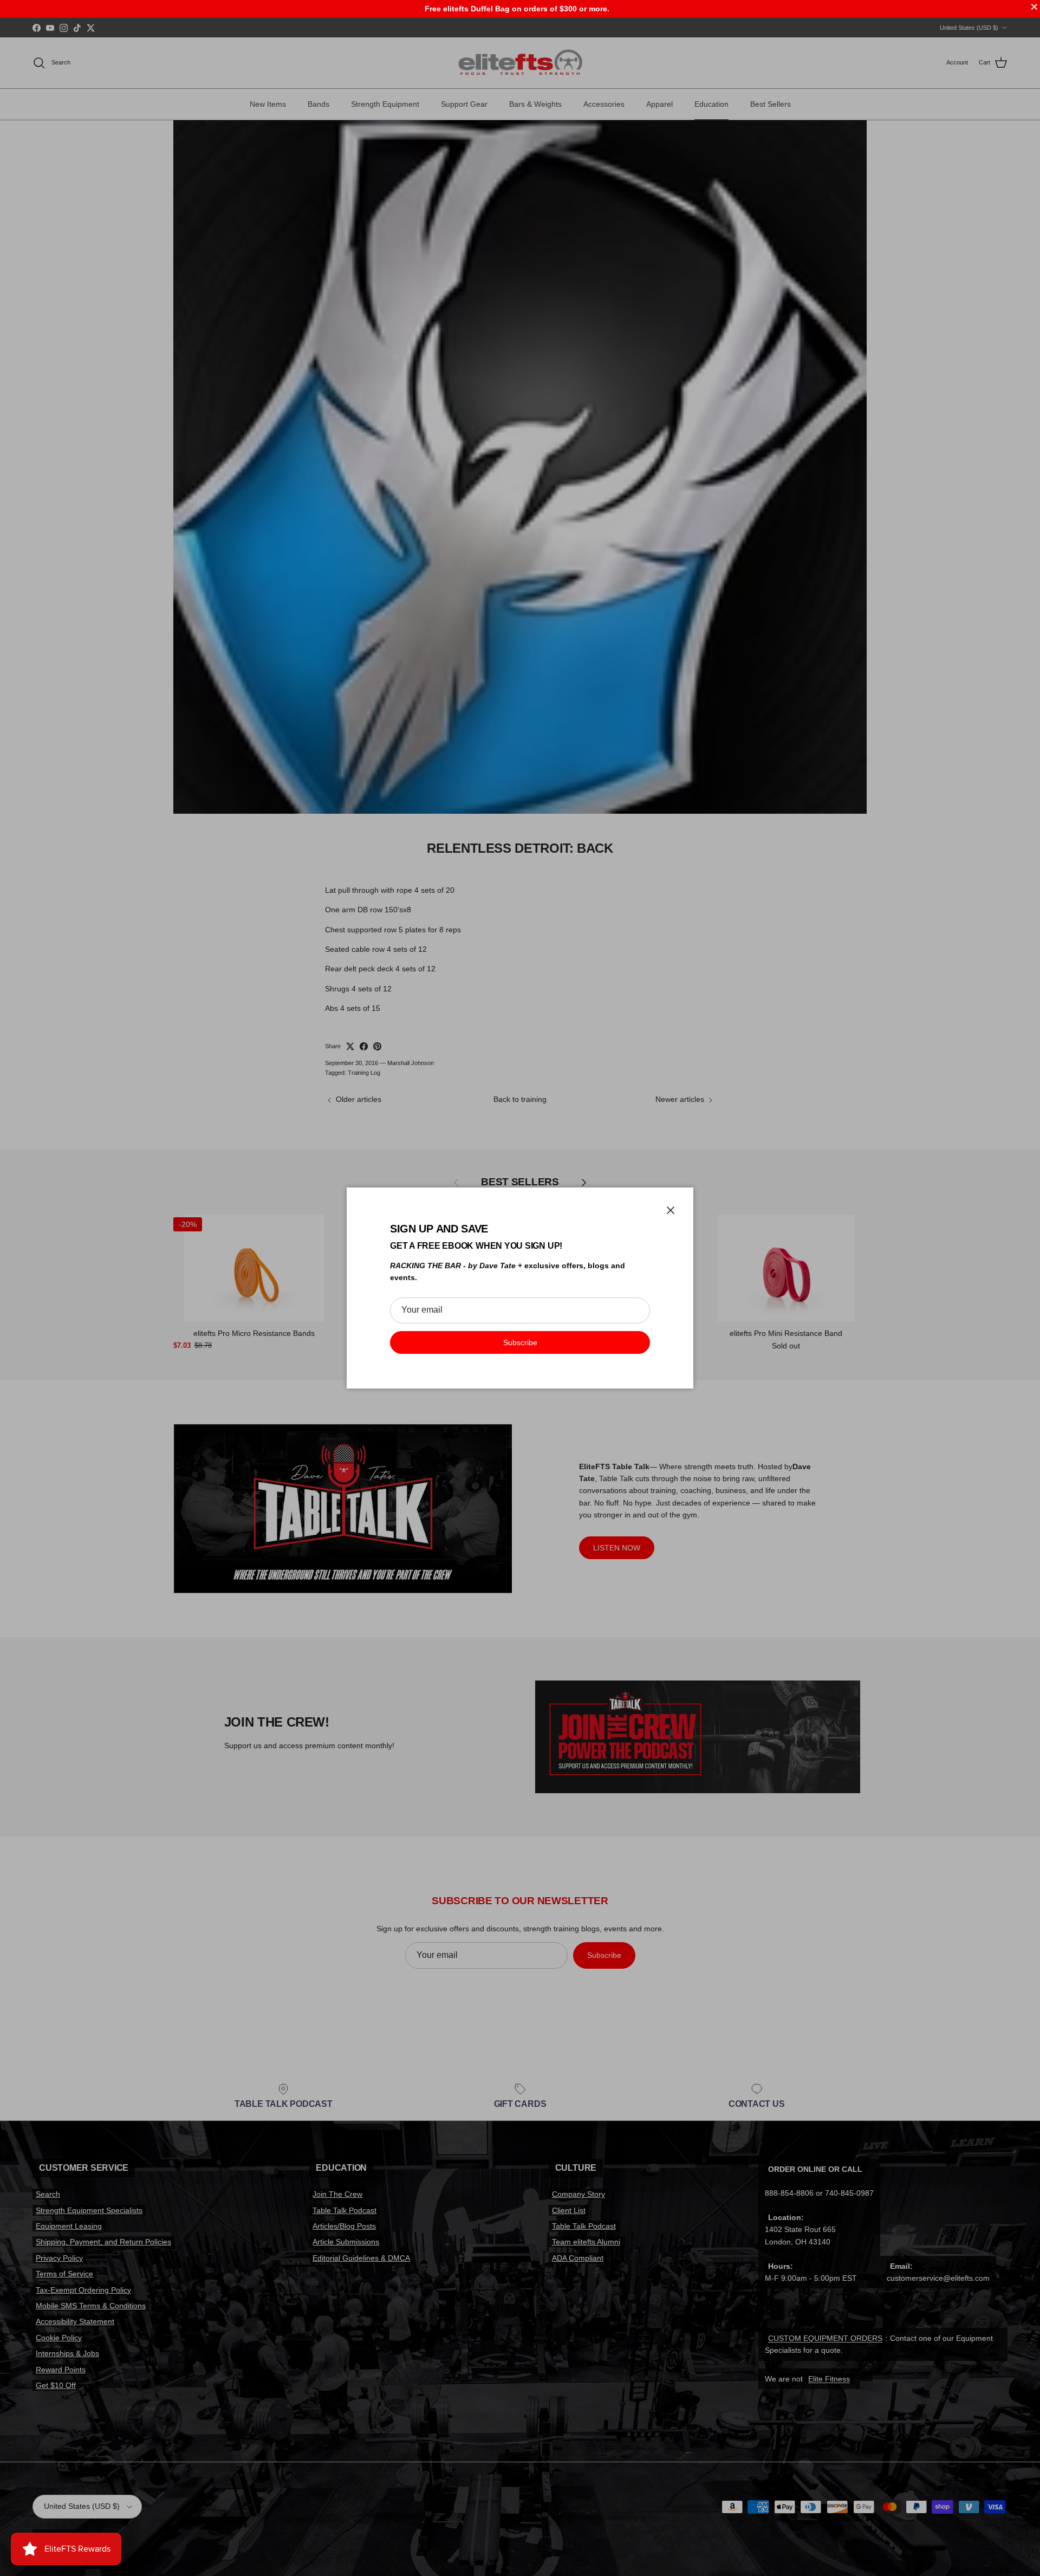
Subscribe (520, 1342)
